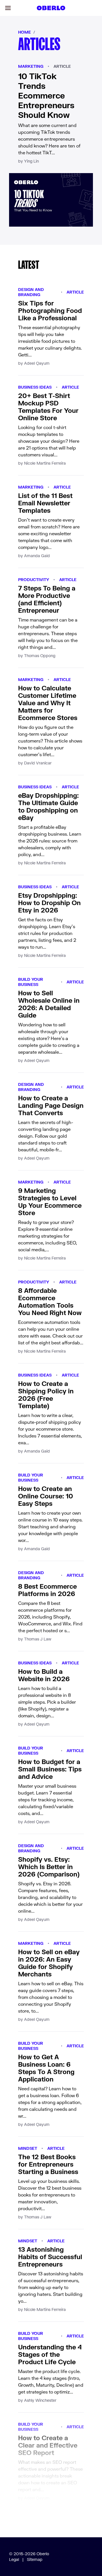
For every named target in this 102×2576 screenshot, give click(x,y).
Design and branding (31, 292)
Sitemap (35, 2559)
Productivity (34, 580)
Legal (14, 2559)
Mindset (28, 2148)
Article (62, 66)
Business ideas (35, 387)
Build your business (31, 982)
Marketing (31, 66)
